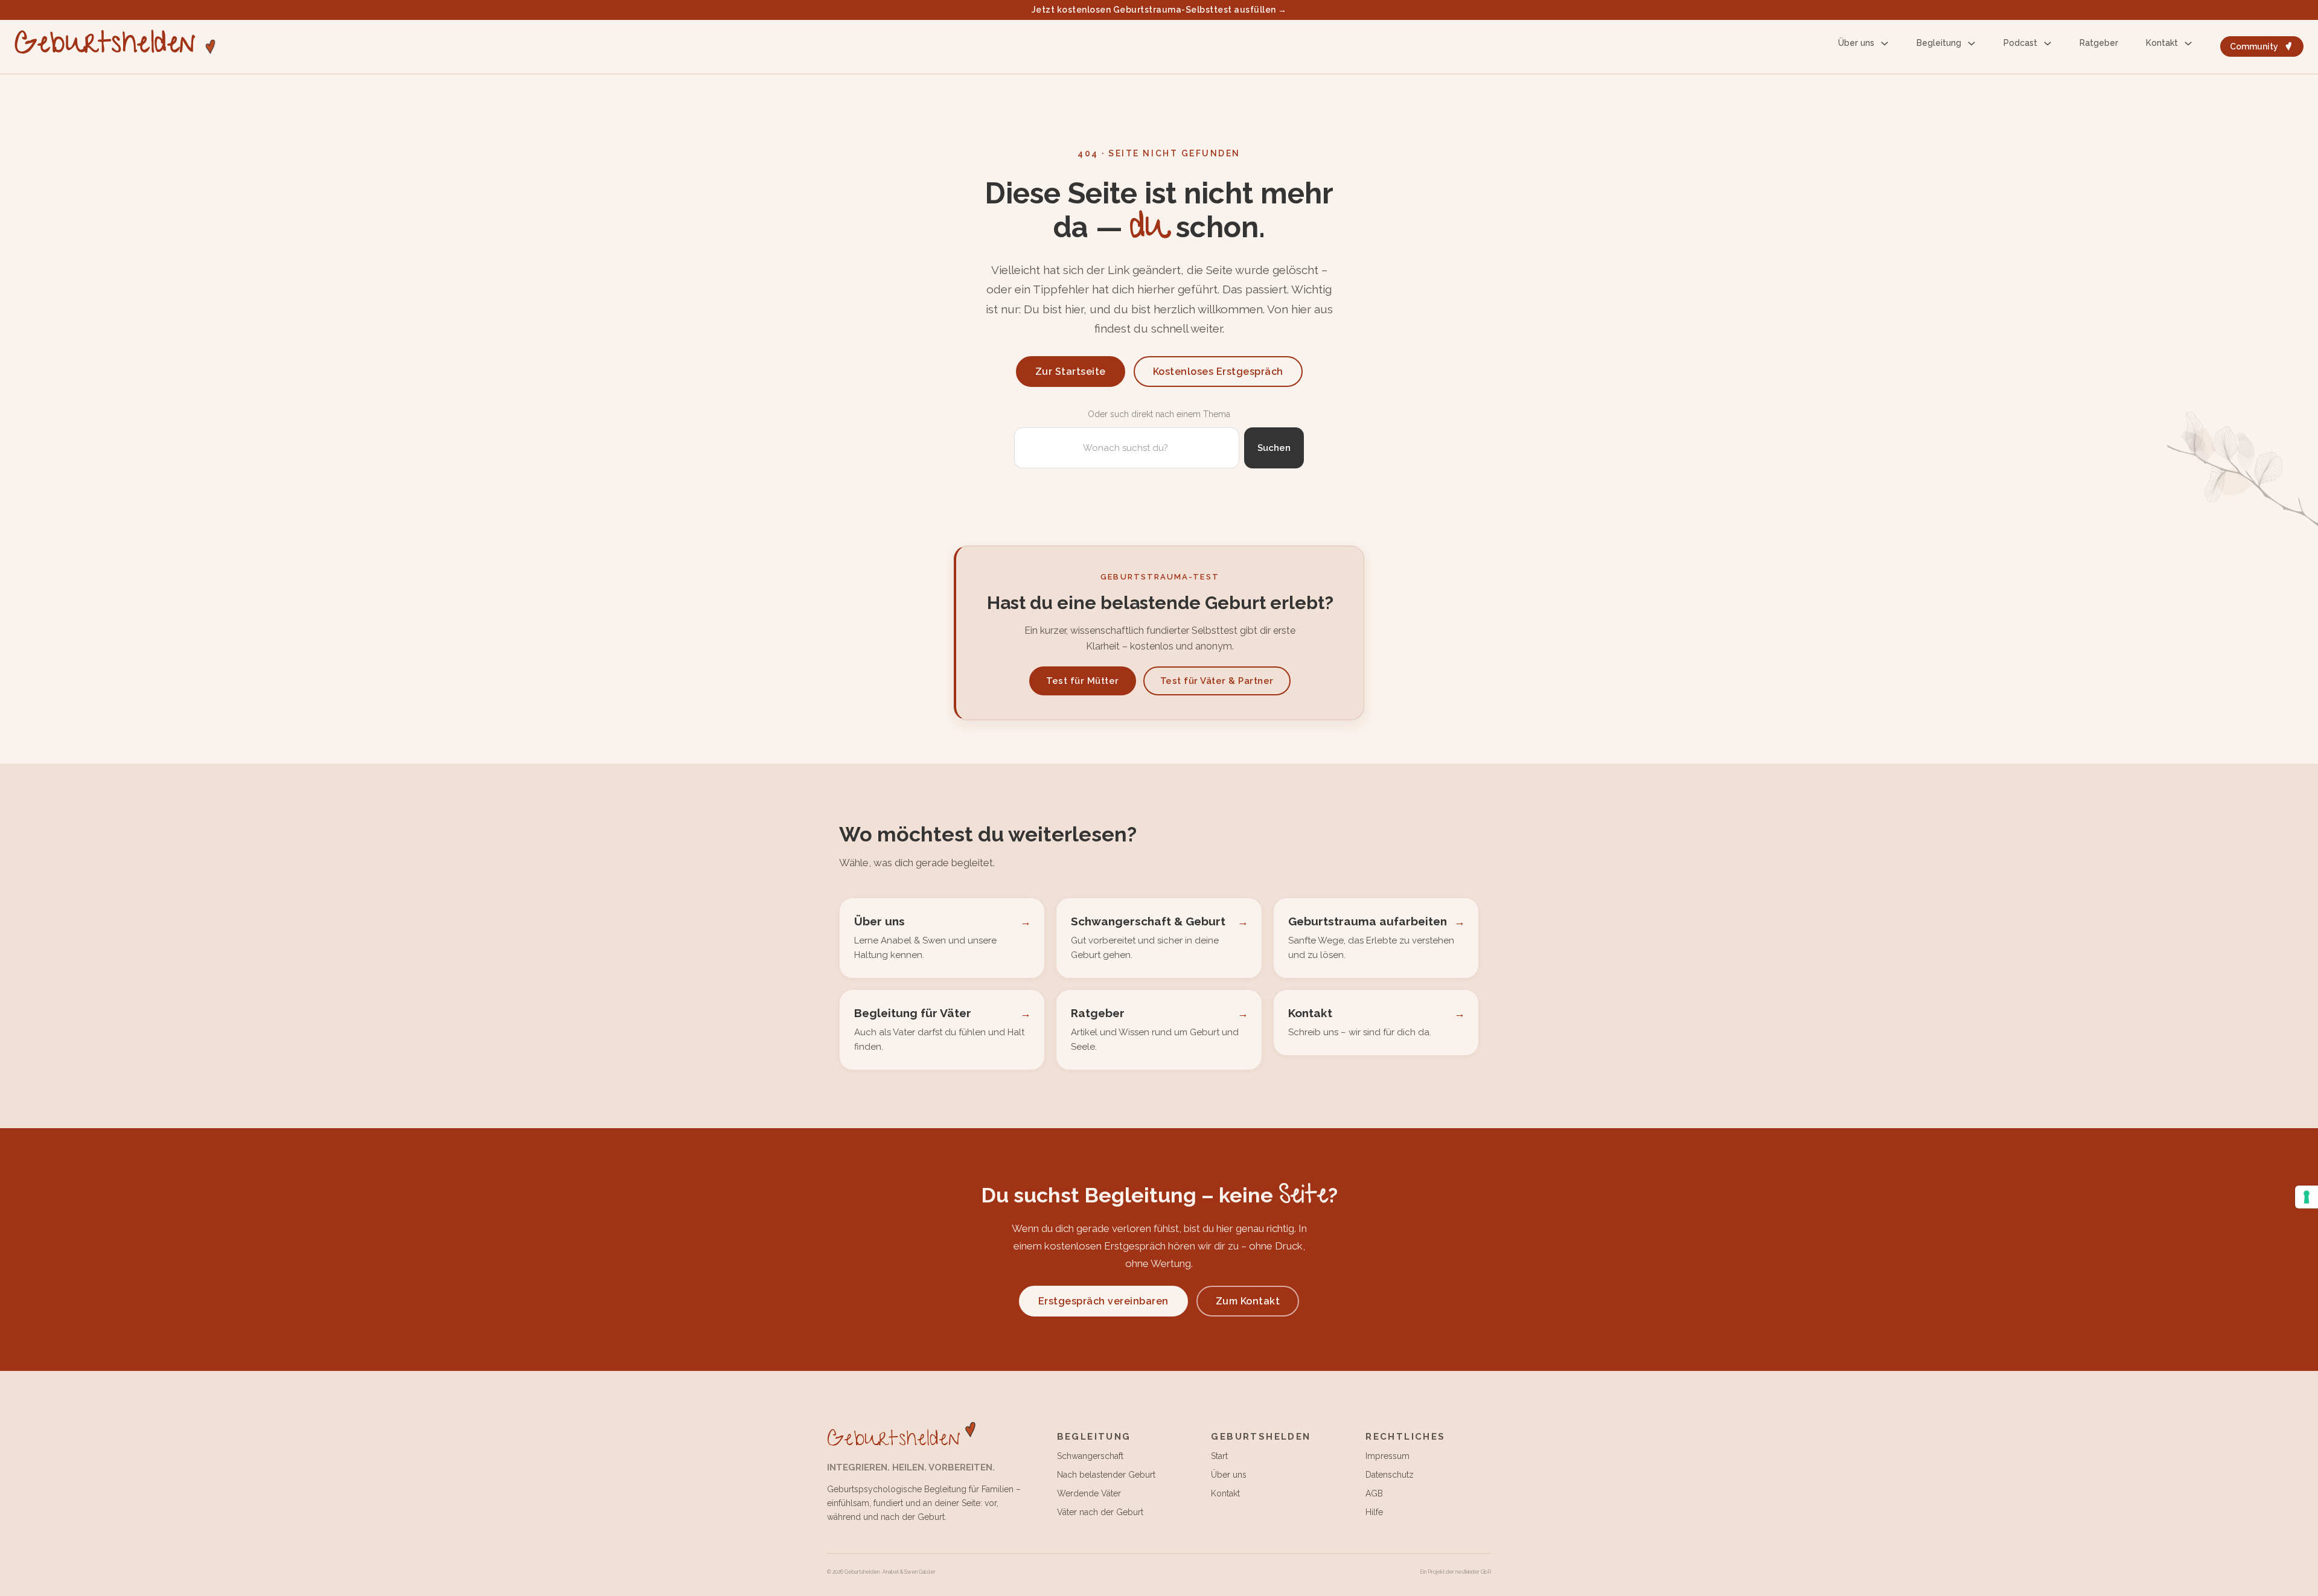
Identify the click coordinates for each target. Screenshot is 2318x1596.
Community (2254, 46)
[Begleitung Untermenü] (1972, 43)
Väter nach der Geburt (1100, 1512)
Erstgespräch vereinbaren (1103, 1301)
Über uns (1856, 43)
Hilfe (1374, 1512)
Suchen (1274, 448)
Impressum (1387, 1456)
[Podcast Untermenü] (2048, 43)
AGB (1374, 1493)
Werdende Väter (1089, 1493)
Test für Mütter (1083, 681)
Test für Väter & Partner (1217, 681)
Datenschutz (1390, 1475)
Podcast (2020, 43)
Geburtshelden (105, 47)
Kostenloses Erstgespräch (1218, 372)
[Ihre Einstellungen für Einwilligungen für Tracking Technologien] (2307, 1197)
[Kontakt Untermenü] (2188, 43)
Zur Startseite (1071, 372)
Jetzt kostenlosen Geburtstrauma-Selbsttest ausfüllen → (1159, 10)
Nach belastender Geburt (1106, 1475)
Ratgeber (2099, 43)
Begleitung (1939, 43)
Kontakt (2162, 43)
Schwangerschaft (1090, 1456)
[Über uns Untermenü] (1885, 43)
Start (1219, 1456)
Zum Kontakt (1248, 1301)
